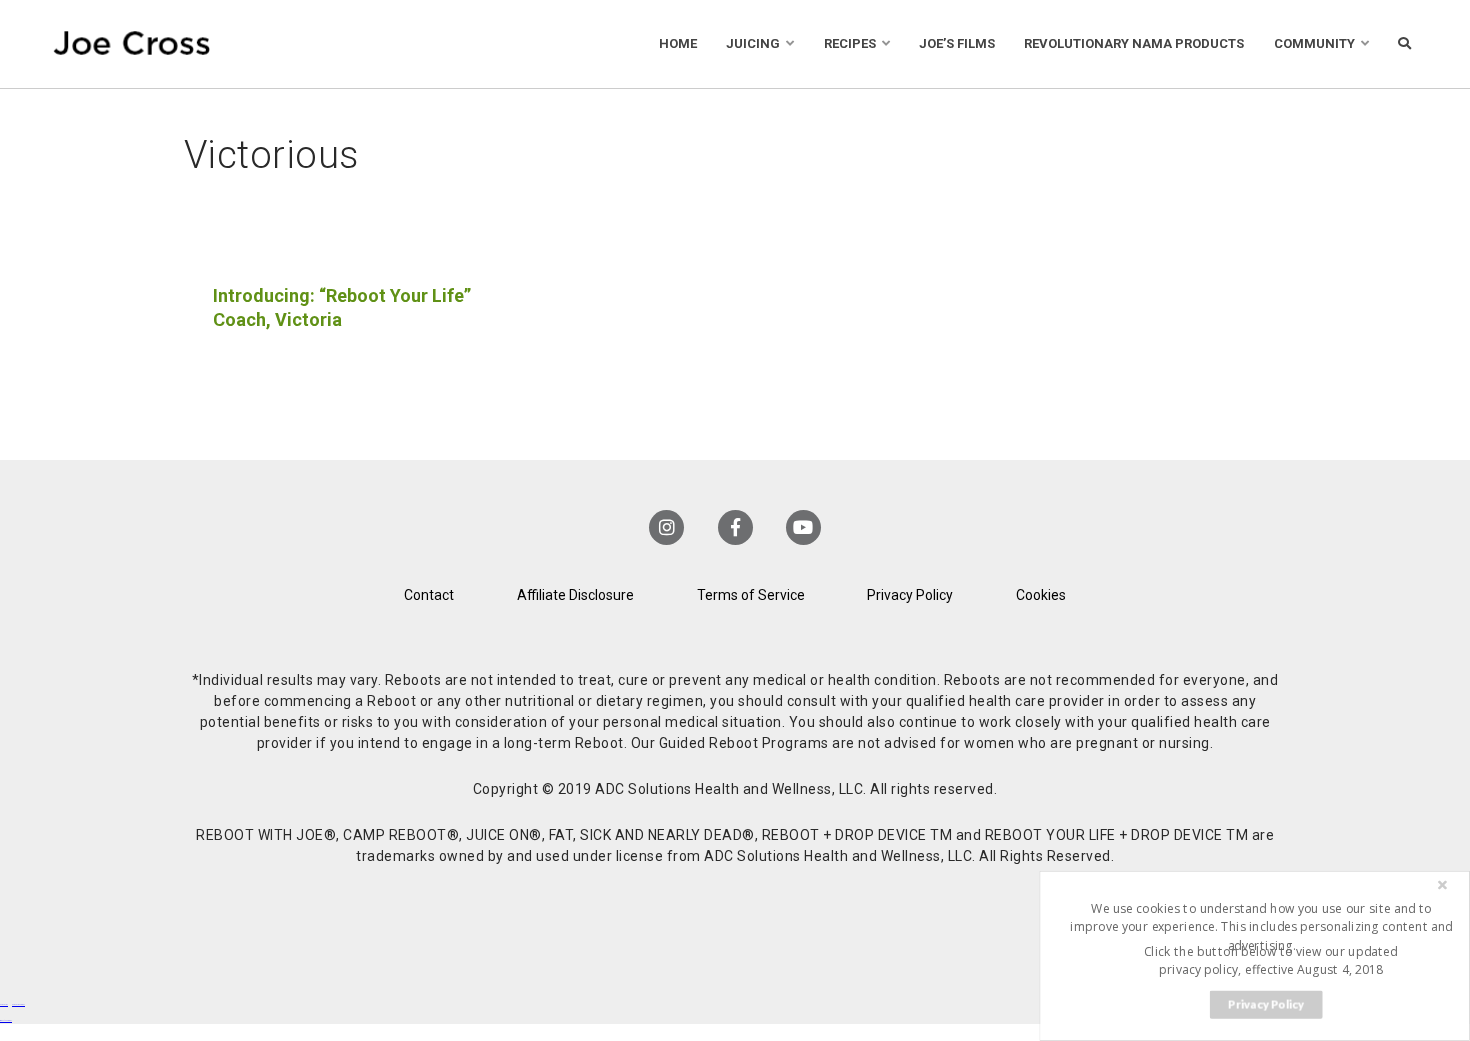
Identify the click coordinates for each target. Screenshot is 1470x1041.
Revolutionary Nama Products (1134, 43)
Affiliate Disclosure (575, 595)
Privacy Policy (910, 595)
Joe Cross (132, 44)
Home (678, 43)
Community (1314, 43)
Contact (429, 595)
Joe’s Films (957, 43)
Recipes (850, 43)
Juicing (753, 43)
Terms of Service (751, 595)
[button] (1261, 926)
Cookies (1041, 595)
